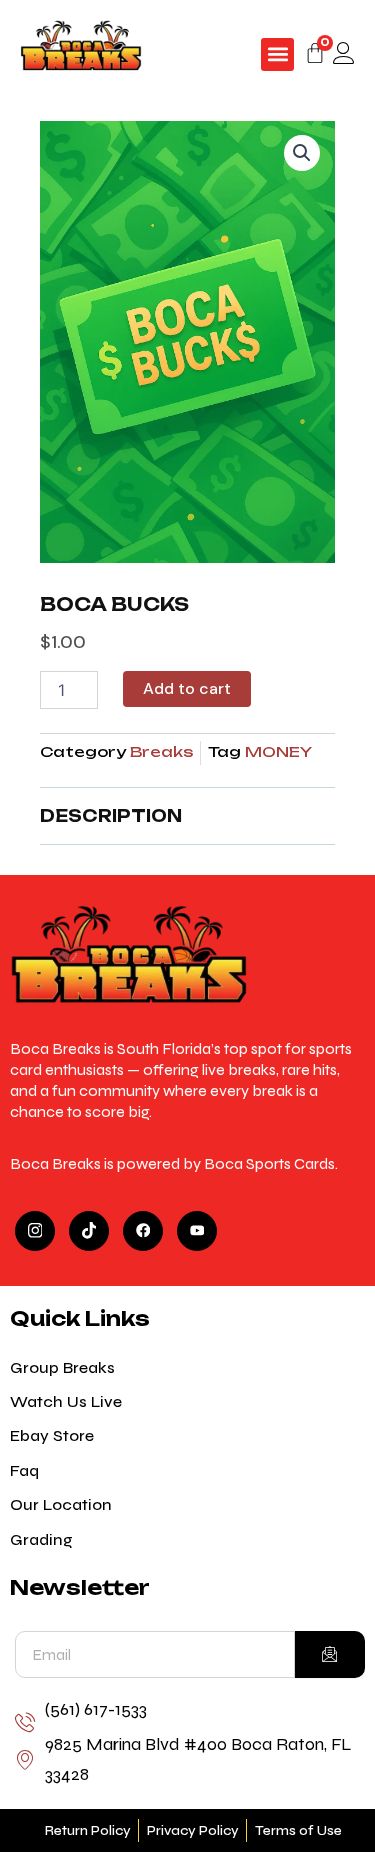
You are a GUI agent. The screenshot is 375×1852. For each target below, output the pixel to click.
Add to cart (187, 688)
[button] (277, 54)
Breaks (161, 752)
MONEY (278, 752)
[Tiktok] (89, 1231)
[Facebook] (143, 1231)
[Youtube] (197, 1231)
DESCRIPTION (111, 816)
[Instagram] (35, 1231)
